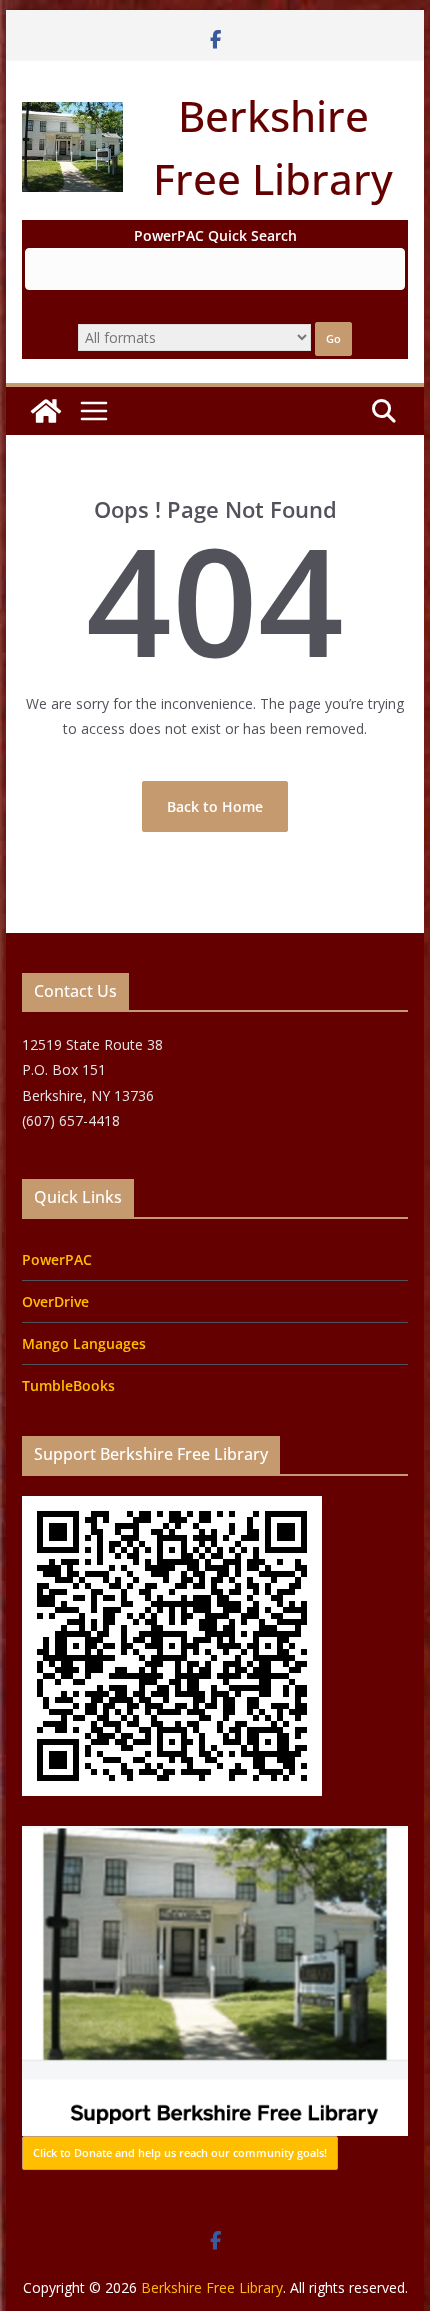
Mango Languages (84, 1343)
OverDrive (55, 1301)
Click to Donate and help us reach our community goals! (180, 2152)
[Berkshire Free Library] (46, 411)
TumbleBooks (68, 1385)
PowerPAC (57, 1259)
